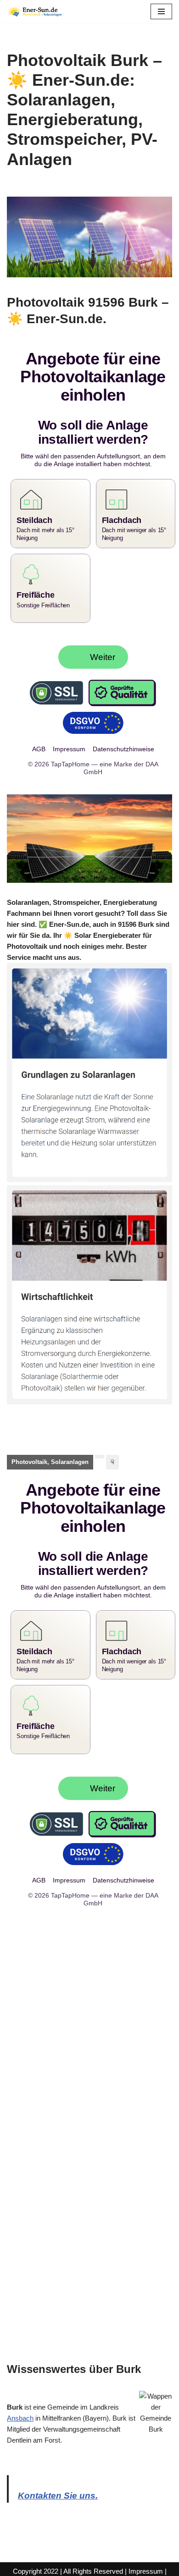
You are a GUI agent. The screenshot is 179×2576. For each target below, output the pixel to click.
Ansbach (20, 2403)
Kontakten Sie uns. (58, 2480)
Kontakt (112, 2567)
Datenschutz (76, 2567)
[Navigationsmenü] (161, 11)
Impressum (146, 2556)
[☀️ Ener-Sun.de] (34, 11)
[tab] (50, 1454)
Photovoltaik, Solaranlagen (50, 1454)
